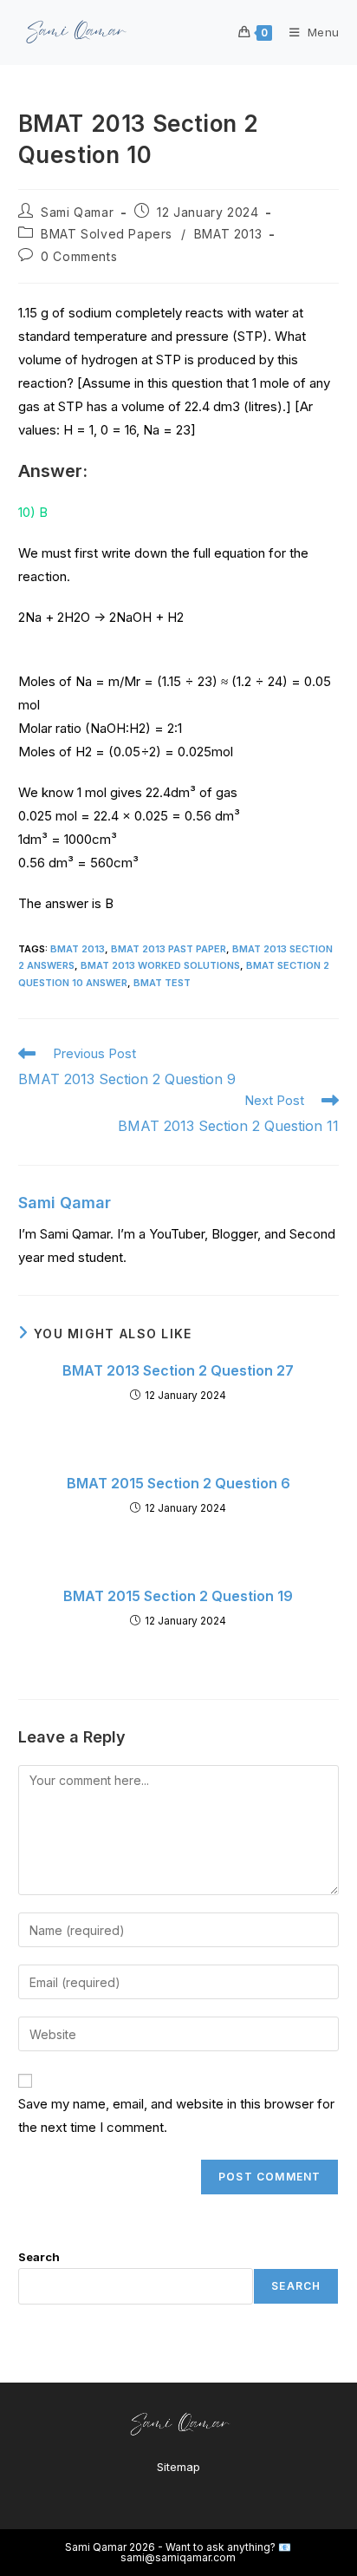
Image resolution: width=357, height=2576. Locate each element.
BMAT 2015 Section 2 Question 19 (178, 1596)
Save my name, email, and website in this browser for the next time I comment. (176, 2115)
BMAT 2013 (228, 234)
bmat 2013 (78, 949)
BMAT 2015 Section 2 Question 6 (178, 1483)
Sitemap (178, 2467)
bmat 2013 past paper (169, 949)
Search (39, 2257)
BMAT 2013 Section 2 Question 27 (178, 1370)
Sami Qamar (77, 212)
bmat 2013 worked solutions (160, 965)
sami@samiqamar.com (178, 2557)
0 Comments (79, 256)
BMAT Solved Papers (107, 234)
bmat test (162, 983)
